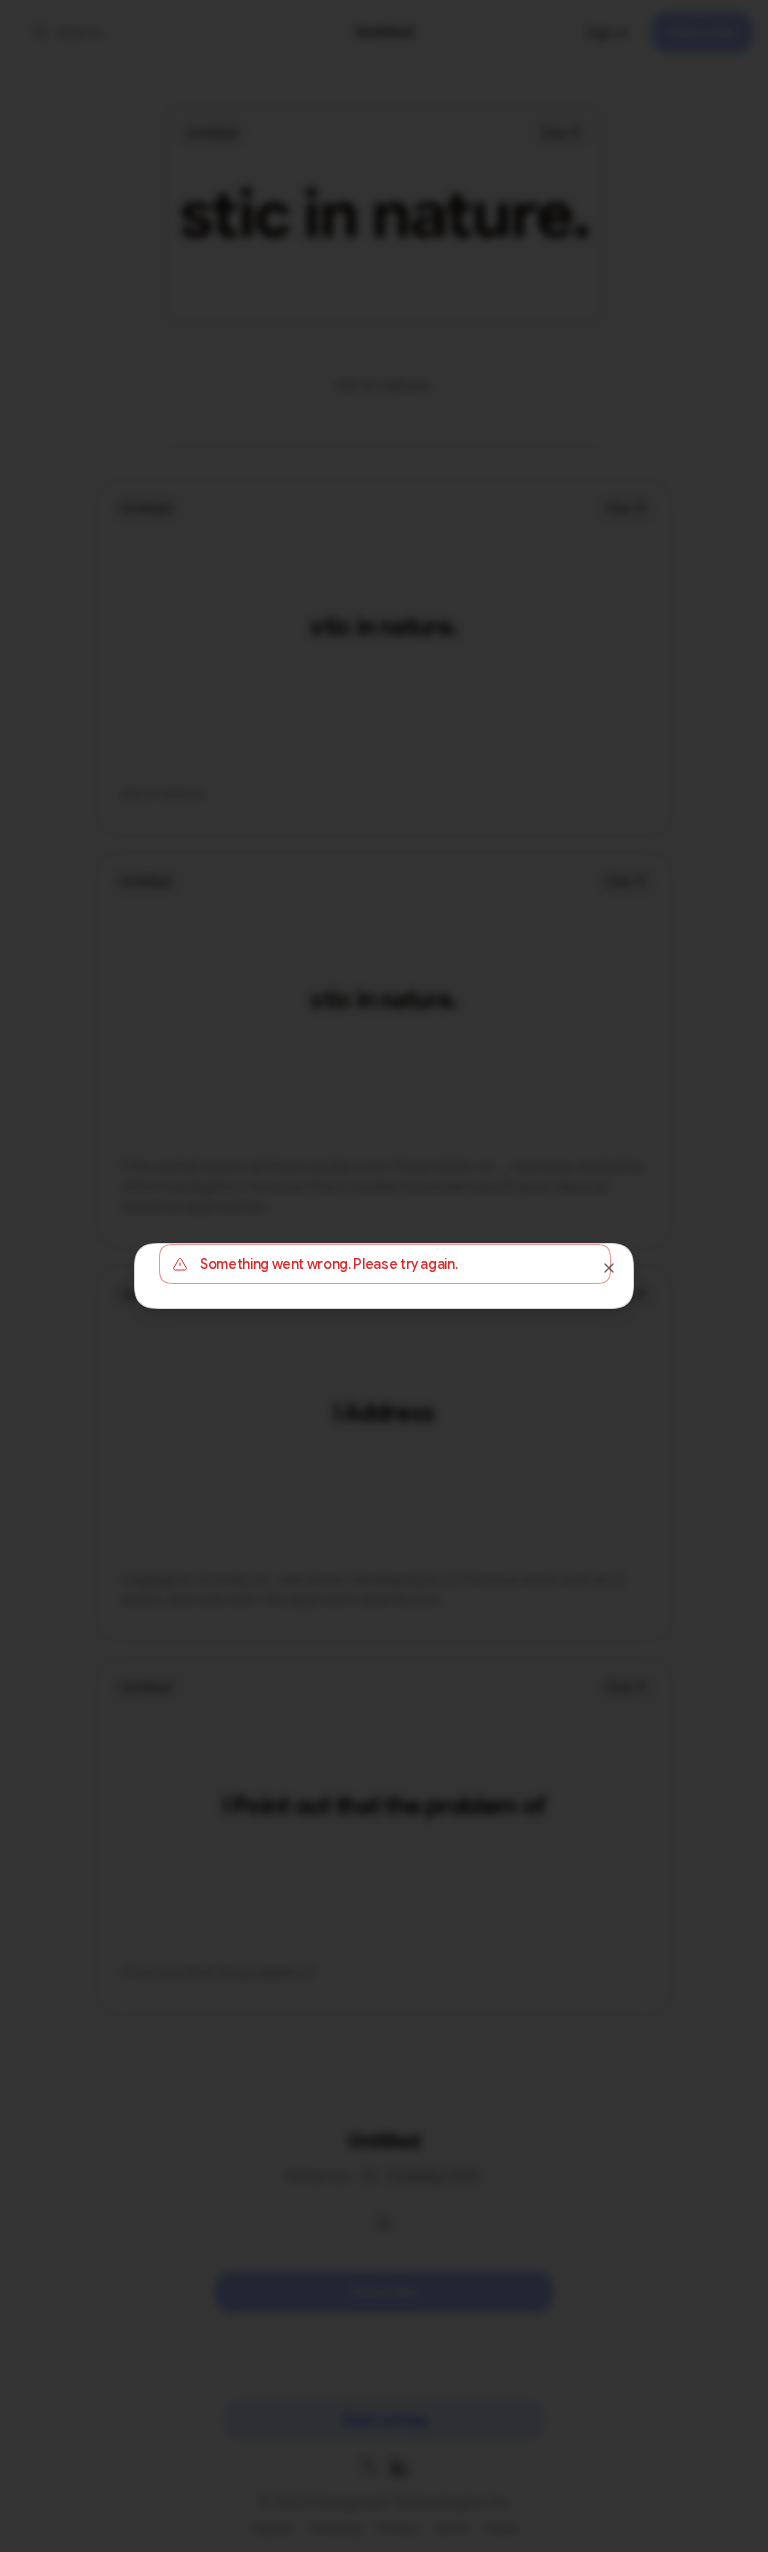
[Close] (609, 1268)
